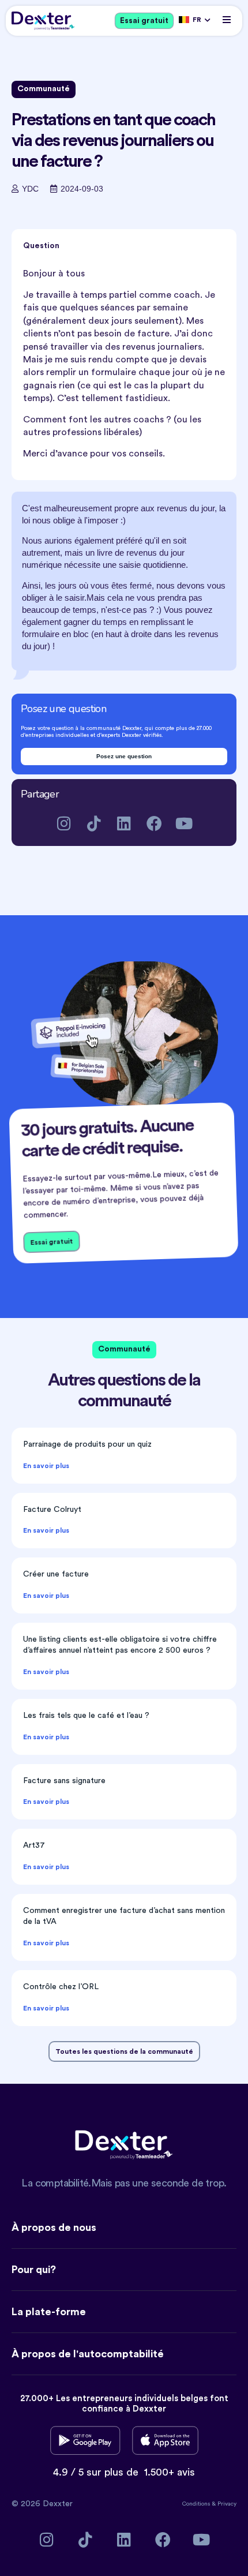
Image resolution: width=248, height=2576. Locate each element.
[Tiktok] (94, 823)
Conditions (197, 2504)
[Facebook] (154, 823)
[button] (226, 19)
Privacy (227, 2504)
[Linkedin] (124, 823)
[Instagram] (64, 823)
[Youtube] (184, 823)
